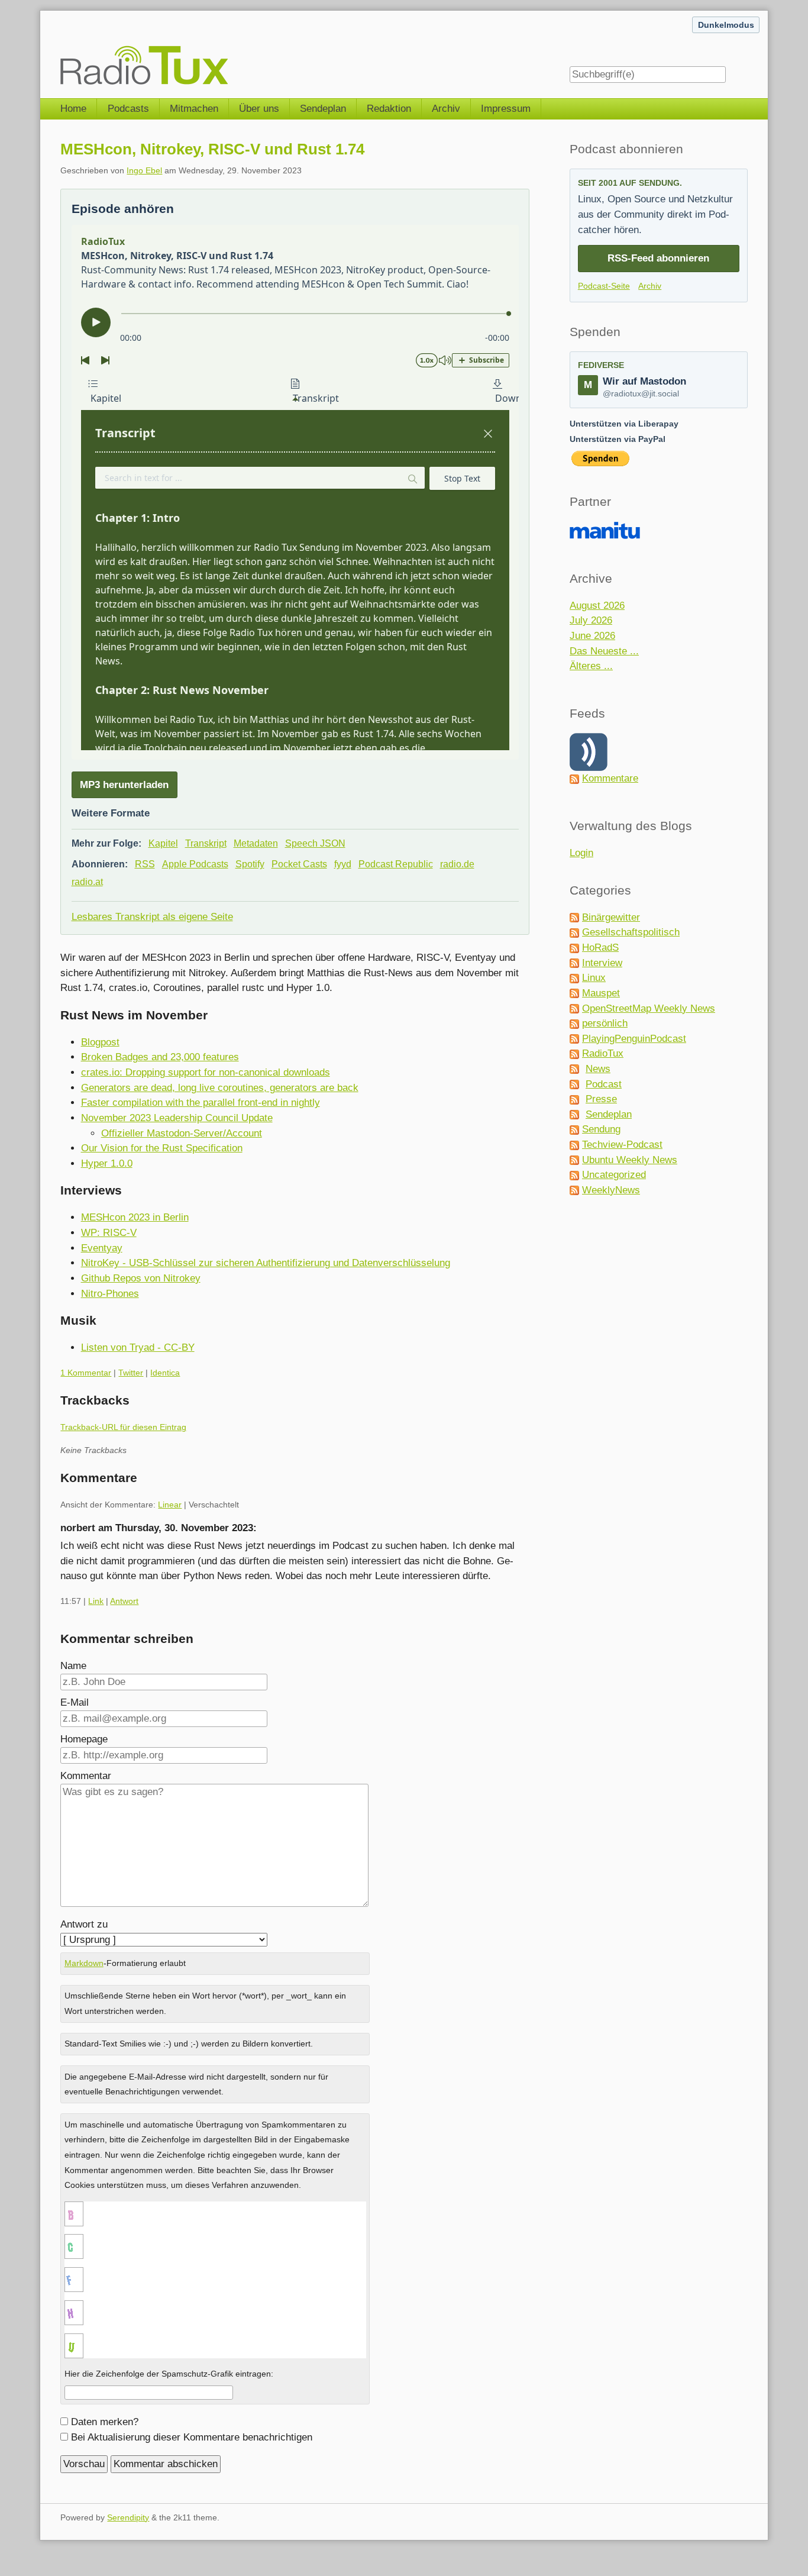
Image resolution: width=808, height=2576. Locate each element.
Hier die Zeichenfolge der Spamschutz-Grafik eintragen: (169, 2374)
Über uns (259, 109)
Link (96, 1601)
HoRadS (600, 948)
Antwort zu (84, 1924)
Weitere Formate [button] (111, 813)
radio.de (457, 864)
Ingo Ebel (144, 170)
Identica (165, 1373)
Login (581, 853)
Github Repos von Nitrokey (141, 1278)
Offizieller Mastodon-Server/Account (182, 1133)
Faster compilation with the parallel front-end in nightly (201, 1103)
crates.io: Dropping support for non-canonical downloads (206, 1072)
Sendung (601, 1129)
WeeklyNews (611, 1190)
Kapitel (163, 843)
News (598, 1069)
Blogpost (100, 1042)
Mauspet (601, 993)
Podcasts (128, 109)
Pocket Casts (299, 864)
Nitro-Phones (110, 1294)
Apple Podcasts (195, 864)
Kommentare (610, 778)
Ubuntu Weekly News (630, 1160)
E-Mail (75, 1702)
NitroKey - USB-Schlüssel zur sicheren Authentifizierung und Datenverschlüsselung (266, 1263)
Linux (594, 978)
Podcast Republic (396, 864)
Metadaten (256, 843)
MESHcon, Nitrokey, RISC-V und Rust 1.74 (212, 149)
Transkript (206, 843)
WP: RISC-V (109, 1233)
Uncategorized (614, 1175)
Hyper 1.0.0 (107, 1163)
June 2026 (592, 636)
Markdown (84, 1963)
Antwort (124, 1601)
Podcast (604, 1084)
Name (73, 1666)
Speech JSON (315, 843)
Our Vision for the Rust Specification (162, 1148)
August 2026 (597, 606)
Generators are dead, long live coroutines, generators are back (220, 1088)
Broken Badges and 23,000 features (160, 1057)
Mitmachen (194, 109)
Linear (170, 1505)
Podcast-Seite (604, 286)
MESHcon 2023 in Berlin (135, 1217)
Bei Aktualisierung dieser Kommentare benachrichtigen (192, 2437)
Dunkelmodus (726, 25)
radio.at (87, 882)
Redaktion (389, 109)
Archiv (446, 109)
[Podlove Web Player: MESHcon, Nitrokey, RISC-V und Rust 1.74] (295, 492)
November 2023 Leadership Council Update (177, 1118)
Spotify (250, 864)
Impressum (506, 109)
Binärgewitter (611, 917)
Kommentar (86, 1776)
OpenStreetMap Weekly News (649, 1008)
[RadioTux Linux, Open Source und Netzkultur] (60, 49)
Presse (601, 1099)
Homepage (84, 1739)
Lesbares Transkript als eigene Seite (152, 917)
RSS (145, 864)
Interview (602, 963)
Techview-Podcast (622, 1145)
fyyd (343, 864)
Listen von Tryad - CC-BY (138, 1347)
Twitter (131, 1373)
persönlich (605, 1023)
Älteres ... (591, 666)
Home (73, 109)
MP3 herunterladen (124, 785)
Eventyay (102, 1248)
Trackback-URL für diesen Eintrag (123, 1427)
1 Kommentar (86, 1373)
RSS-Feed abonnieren (658, 258)
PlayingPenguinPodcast (634, 1039)
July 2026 (591, 620)
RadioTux (603, 1053)
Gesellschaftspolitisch (631, 932)
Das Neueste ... (604, 651)
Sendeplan (323, 109)
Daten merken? (105, 2422)
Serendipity (128, 2517)
